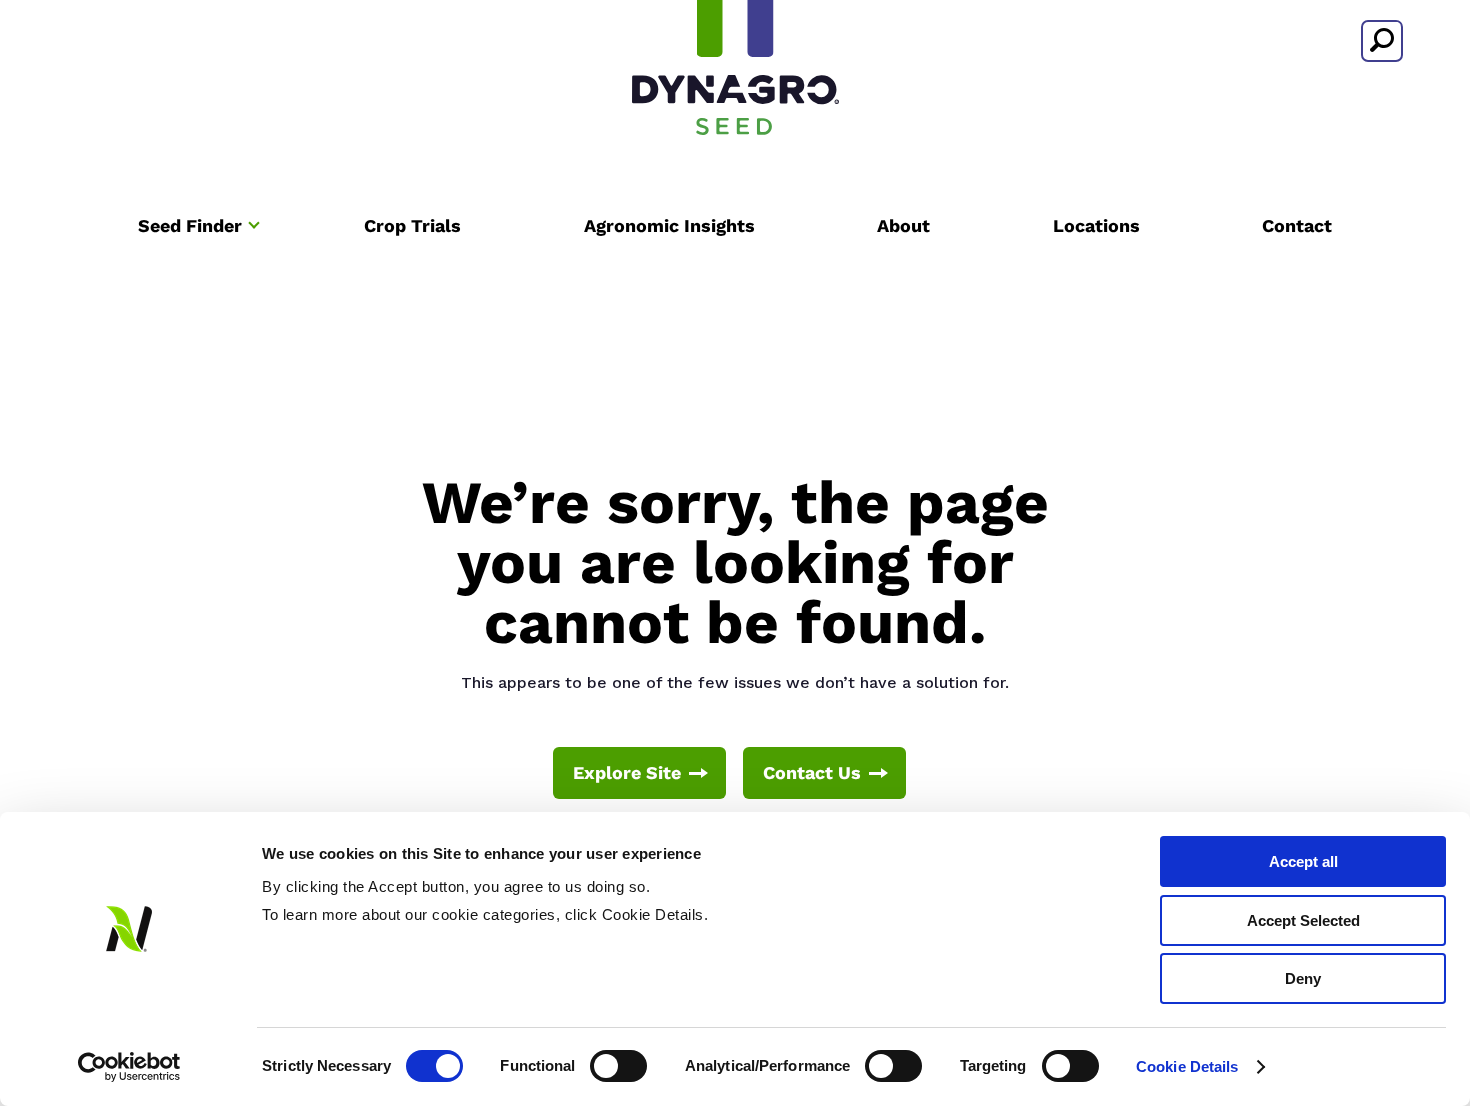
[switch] (618, 1066)
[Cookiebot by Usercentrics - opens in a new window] (129, 1067)
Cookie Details (1187, 1066)
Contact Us (812, 772)
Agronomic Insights (669, 225)
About (903, 225)
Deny (1303, 978)
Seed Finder (190, 225)
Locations (1096, 225)
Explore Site (627, 772)
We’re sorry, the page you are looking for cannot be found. (735, 562)
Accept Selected (1303, 920)
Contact (1297, 225)
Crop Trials (412, 225)
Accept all (1303, 861)
